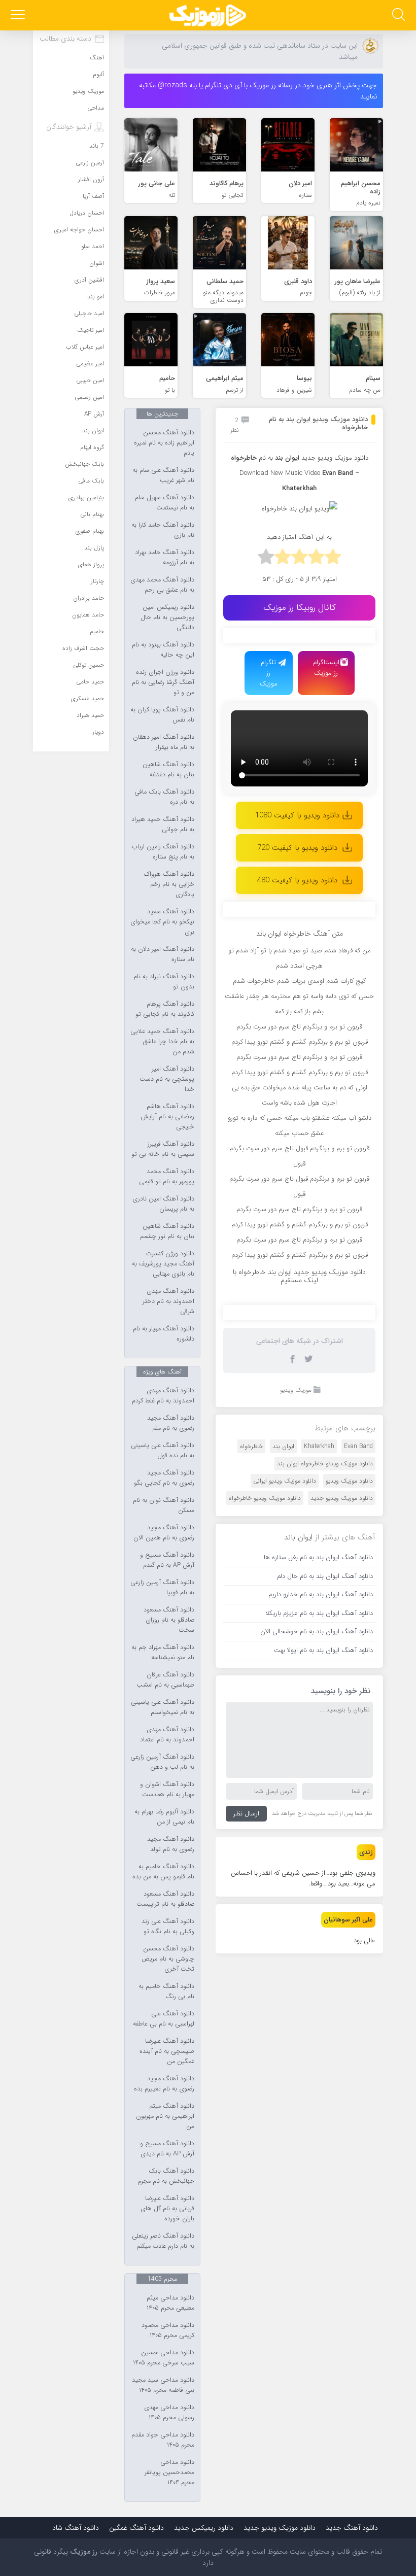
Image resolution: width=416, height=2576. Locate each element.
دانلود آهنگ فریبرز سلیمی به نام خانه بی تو (163, 1149)
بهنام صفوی (90, 531)
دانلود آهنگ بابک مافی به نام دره (164, 797)
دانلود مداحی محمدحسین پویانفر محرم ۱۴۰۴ (169, 2472)
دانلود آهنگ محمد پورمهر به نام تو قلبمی (167, 1177)
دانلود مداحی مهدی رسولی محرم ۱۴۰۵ (169, 2413)
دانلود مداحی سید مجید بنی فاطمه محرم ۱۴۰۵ (163, 2385)
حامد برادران (89, 598)
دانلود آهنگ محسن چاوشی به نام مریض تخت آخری (168, 1959)
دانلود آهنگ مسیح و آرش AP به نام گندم (167, 1560)
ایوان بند (287, 458)
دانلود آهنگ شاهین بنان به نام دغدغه (168, 770)
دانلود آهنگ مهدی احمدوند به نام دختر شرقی (168, 1301)
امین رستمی (89, 397)
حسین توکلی (89, 665)
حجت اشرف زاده (83, 648)
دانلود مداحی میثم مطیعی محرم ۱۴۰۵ (170, 2303)
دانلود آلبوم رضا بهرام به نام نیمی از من (164, 1817)
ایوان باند (298, 1537)
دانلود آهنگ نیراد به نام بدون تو (164, 982)
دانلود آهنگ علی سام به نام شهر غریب (163, 475)
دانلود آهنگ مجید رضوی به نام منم (171, 1423)
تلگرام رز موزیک (269, 673)
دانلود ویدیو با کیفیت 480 (297, 880)
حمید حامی (90, 682)
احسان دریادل (87, 213)
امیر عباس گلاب (85, 347)
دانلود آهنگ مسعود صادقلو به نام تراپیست (165, 1899)
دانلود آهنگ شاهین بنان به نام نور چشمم (167, 1231)
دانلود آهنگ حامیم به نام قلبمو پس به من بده (163, 1872)
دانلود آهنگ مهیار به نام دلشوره (164, 1334)
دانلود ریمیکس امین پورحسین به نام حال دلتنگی (167, 617)
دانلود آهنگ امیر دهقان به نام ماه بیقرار (164, 742)
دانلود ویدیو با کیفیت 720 (297, 848)
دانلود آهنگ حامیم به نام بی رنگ (166, 1991)
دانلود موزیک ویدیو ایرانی (285, 1481)
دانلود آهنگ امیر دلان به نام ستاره (163, 954)
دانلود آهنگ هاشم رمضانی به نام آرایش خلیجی (167, 1117)
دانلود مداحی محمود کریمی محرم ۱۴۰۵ (168, 2330)
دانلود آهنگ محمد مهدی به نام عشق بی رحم (162, 585)
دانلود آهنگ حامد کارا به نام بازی (163, 530)
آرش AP (94, 414)
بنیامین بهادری (86, 497)
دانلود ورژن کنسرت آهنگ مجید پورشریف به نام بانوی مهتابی (163, 1264)
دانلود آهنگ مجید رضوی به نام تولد (171, 1844)
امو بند (96, 297)
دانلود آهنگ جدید (352, 2528)
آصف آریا (93, 196)
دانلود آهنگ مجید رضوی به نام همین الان (164, 1533)
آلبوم (98, 74)
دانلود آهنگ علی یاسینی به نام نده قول (163, 1451)
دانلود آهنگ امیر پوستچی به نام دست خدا (167, 1079)
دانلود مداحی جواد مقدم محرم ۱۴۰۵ (163, 2440)
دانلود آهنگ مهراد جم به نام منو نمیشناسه (163, 1653)
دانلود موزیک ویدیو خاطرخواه (265, 1498)
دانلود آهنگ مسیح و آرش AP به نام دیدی (167, 2149)
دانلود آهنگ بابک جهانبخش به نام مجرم (166, 2176)
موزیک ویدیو (296, 1390)
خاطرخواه (251, 1446)
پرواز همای (91, 564)
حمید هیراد (90, 715)
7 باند (97, 146)
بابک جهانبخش (84, 464)
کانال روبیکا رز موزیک (300, 608)
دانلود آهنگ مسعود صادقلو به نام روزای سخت (169, 1620)
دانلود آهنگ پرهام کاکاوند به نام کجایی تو (165, 1009)
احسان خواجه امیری (79, 230)
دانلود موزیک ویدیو (349, 1481)
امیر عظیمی (90, 364)
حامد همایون (88, 615)
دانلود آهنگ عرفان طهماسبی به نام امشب (165, 1680)
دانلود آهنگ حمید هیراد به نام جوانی (163, 825)
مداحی (96, 108)
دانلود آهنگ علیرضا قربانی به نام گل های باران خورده (167, 2209)
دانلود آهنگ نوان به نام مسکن (164, 1505)
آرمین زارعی (90, 163)
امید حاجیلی (89, 313)
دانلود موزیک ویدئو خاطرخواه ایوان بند (325, 1464)
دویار (98, 732)
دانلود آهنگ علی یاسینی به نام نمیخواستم (163, 1707)
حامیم (97, 631)
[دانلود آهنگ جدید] (208, 15)
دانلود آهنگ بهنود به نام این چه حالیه (163, 650)
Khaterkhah (319, 1446)
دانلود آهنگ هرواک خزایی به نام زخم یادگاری (169, 884)
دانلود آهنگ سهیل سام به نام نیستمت (165, 503)
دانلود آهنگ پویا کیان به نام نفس (162, 715)
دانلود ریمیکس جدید (204, 2528)
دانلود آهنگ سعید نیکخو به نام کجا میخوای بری (162, 922)
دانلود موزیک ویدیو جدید (335, 458)
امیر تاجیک (91, 330)
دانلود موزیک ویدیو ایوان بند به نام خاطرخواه (318, 423)
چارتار (97, 581)
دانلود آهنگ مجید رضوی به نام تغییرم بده (164, 2084)
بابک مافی (91, 481)
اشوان (97, 263)
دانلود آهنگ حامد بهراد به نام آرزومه (165, 558)
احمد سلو (93, 246)
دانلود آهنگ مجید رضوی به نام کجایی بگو (164, 1478)
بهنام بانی (92, 514)
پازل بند (94, 548)
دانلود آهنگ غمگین (136, 2528)
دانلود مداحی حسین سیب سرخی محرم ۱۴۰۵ (164, 2358)
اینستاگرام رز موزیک (326, 668)
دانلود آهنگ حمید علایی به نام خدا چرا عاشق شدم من (162, 1042)
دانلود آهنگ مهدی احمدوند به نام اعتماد (167, 1735)
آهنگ (97, 58)
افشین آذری (89, 280)
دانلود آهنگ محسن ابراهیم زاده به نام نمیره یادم (164, 443)
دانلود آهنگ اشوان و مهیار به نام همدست (167, 1790)
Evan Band (338, 473)
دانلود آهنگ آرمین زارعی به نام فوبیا (162, 1588)
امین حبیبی (90, 380)
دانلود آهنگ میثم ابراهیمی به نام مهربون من (165, 2116)
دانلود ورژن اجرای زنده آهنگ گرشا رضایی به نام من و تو (163, 682)
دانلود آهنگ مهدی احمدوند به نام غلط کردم (163, 1396)
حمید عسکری (88, 698)
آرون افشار (91, 179)
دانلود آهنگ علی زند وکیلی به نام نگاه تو (168, 1927)
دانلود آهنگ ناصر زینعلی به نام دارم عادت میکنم (163, 2241)
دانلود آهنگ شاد (76, 2528)
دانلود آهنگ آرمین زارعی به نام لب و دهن (162, 1762)
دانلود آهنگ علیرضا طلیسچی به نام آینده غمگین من (167, 2051)
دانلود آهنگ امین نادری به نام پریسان (163, 1204)
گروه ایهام (92, 447)
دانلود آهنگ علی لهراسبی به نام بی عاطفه (164, 2019)
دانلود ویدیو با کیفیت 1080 (297, 815)
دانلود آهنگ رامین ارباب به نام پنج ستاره (163, 852)
